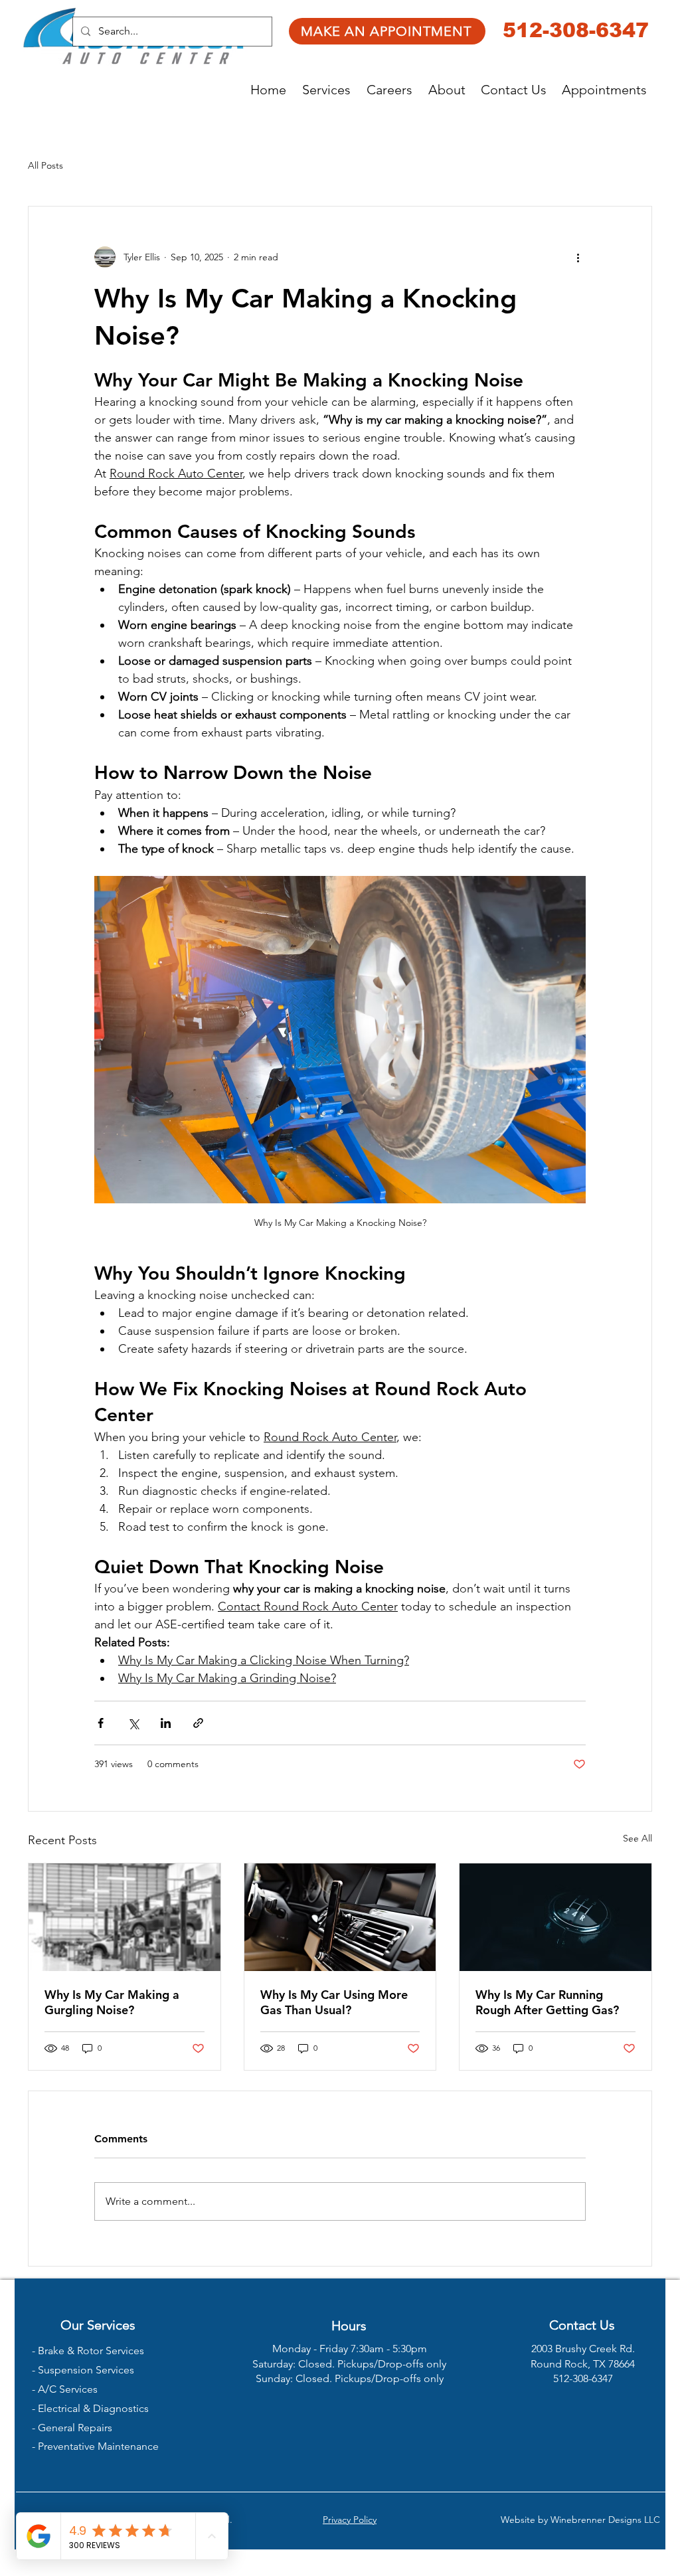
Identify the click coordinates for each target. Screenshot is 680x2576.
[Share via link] (198, 1723)
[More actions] (578, 257)
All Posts (45, 165)
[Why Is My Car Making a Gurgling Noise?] (125, 1917)
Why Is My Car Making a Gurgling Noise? (112, 2002)
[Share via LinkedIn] (166, 1723)
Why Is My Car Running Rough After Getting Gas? (547, 2002)
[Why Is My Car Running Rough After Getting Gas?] (555, 1917)
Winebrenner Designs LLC (605, 2520)
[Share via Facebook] (101, 1723)
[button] (328, 90)
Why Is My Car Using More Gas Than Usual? (334, 2002)
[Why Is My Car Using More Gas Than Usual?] (340, 1917)
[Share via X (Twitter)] (133, 1723)
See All (637, 1838)
